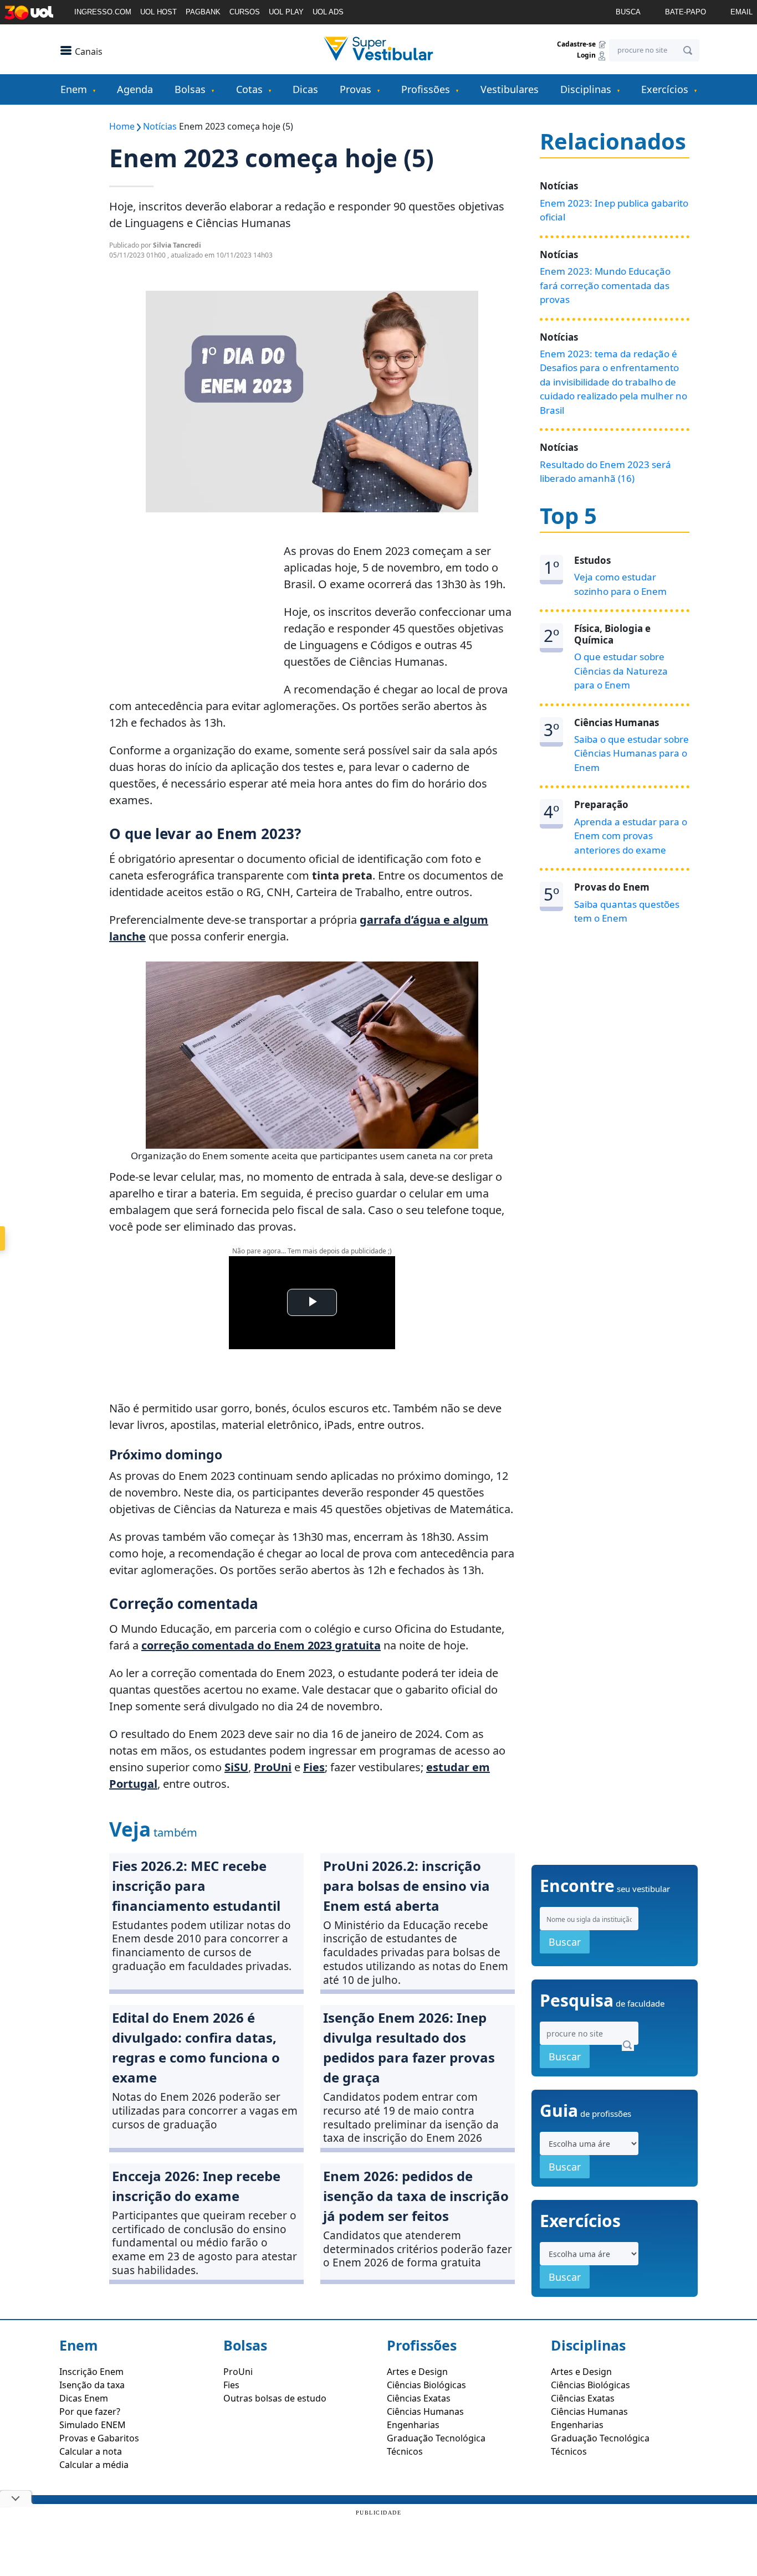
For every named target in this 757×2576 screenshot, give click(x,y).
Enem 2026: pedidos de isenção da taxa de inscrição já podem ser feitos (416, 2196)
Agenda (135, 89)
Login (587, 56)
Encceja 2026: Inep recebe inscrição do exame (196, 2186)
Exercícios (665, 89)
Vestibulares (510, 89)
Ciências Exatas (419, 2398)
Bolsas (190, 89)
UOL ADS (328, 12)
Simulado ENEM (93, 2425)
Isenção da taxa (92, 2385)
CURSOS (245, 12)
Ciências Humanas (425, 2412)
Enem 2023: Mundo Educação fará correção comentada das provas (605, 285)
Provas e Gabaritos (99, 2438)
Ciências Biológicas (426, 2385)
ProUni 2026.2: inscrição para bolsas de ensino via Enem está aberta (406, 1886)
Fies (231, 2385)
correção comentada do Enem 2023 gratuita (261, 1645)
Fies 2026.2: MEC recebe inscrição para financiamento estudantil (196, 1886)
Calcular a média (94, 2465)
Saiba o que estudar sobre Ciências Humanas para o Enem (631, 753)
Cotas (249, 89)
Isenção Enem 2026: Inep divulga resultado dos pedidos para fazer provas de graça (409, 2047)
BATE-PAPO (686, 12)
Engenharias (413, 2425)
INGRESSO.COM (103, 12)
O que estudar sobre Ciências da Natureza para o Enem (621, 671)
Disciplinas (586, 89)
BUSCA (628, 12)
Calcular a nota (91, 2451)
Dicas (305, 89)
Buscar (565, 1942)
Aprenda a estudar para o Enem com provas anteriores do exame (631, 836)
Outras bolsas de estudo (275, 2398)
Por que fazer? (90, 2412)
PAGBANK (203, 12)
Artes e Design (417, 2372)
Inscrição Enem (91, 2372)
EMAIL (741, 12)
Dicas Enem (84, 2398)
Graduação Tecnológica (436, 2438)
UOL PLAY (286, 12)
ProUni (238, 2372)
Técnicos (405, 2451)
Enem (74, 89)
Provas (356, 89)
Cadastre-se (577, 44)
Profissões (426, 89)
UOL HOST (158, 12)
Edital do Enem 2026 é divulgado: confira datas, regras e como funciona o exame (196, 2047)
